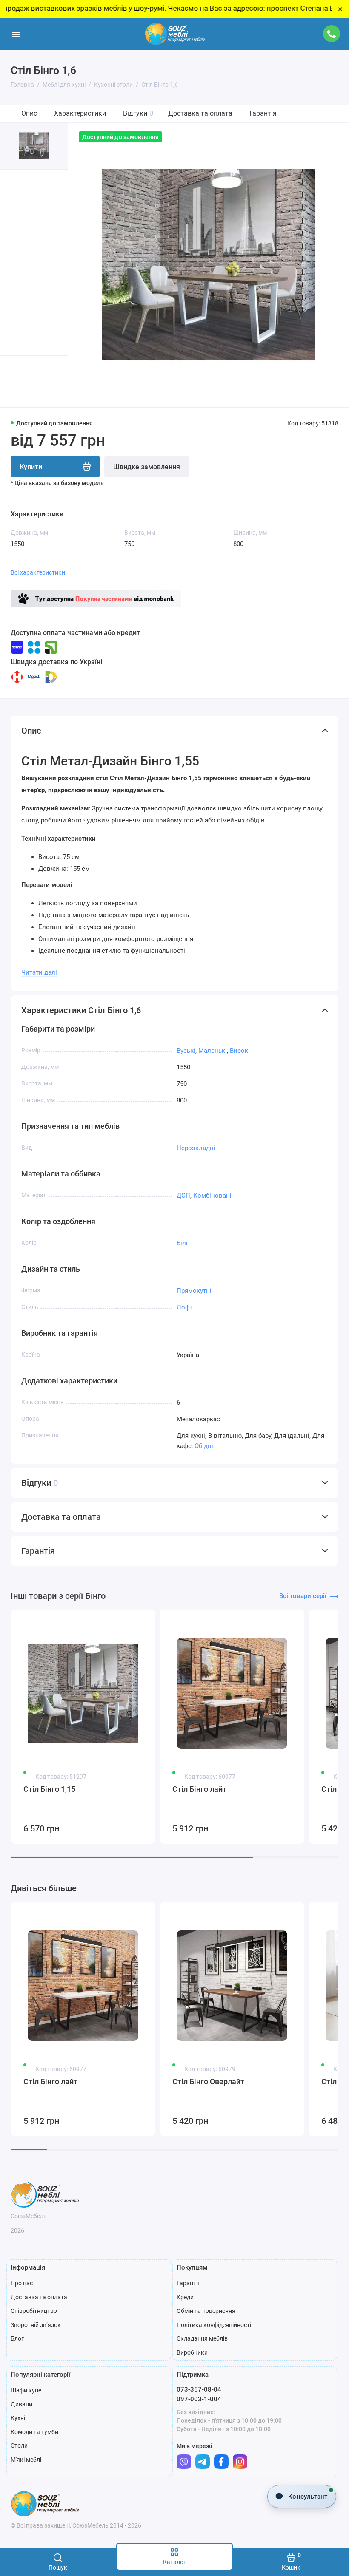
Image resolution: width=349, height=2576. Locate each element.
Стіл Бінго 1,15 (49, 1789)
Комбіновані (212, 1196)
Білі (182, 1243)
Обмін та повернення (206, 2311)
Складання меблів (202, 2338)
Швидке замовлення (147, 467)
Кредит (187, 2297)
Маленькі (213, 1051)
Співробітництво (34, 2311)
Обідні (204, 1446)
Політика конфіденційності (214, 2325)
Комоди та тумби (34, 2432)
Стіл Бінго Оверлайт (208, 2081)
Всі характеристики (38, 572)
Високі (240, 1051)
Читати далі (39, 972)
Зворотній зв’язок (36, 2325)
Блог (17, 2338)
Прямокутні (194, 1291)
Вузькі (186, 1051)
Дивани (21, 2404)
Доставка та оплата (200, 113)
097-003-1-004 (199, 2399)
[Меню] (16, 34)
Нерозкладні (196, 1148)
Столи (19, 2446)
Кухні (18, 2418)
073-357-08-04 (199, 2389)
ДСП (183, 1196)
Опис (29, 113)
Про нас (22, 2283)
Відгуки (138, 113)
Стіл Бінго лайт (199, 1789)
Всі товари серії (303, 1596)
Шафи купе (26, 2390)
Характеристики (80, 113)
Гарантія (263, 113)
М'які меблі (26, 2460)
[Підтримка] (331, 34)
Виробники (192, 2352)
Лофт (185, 1307)
